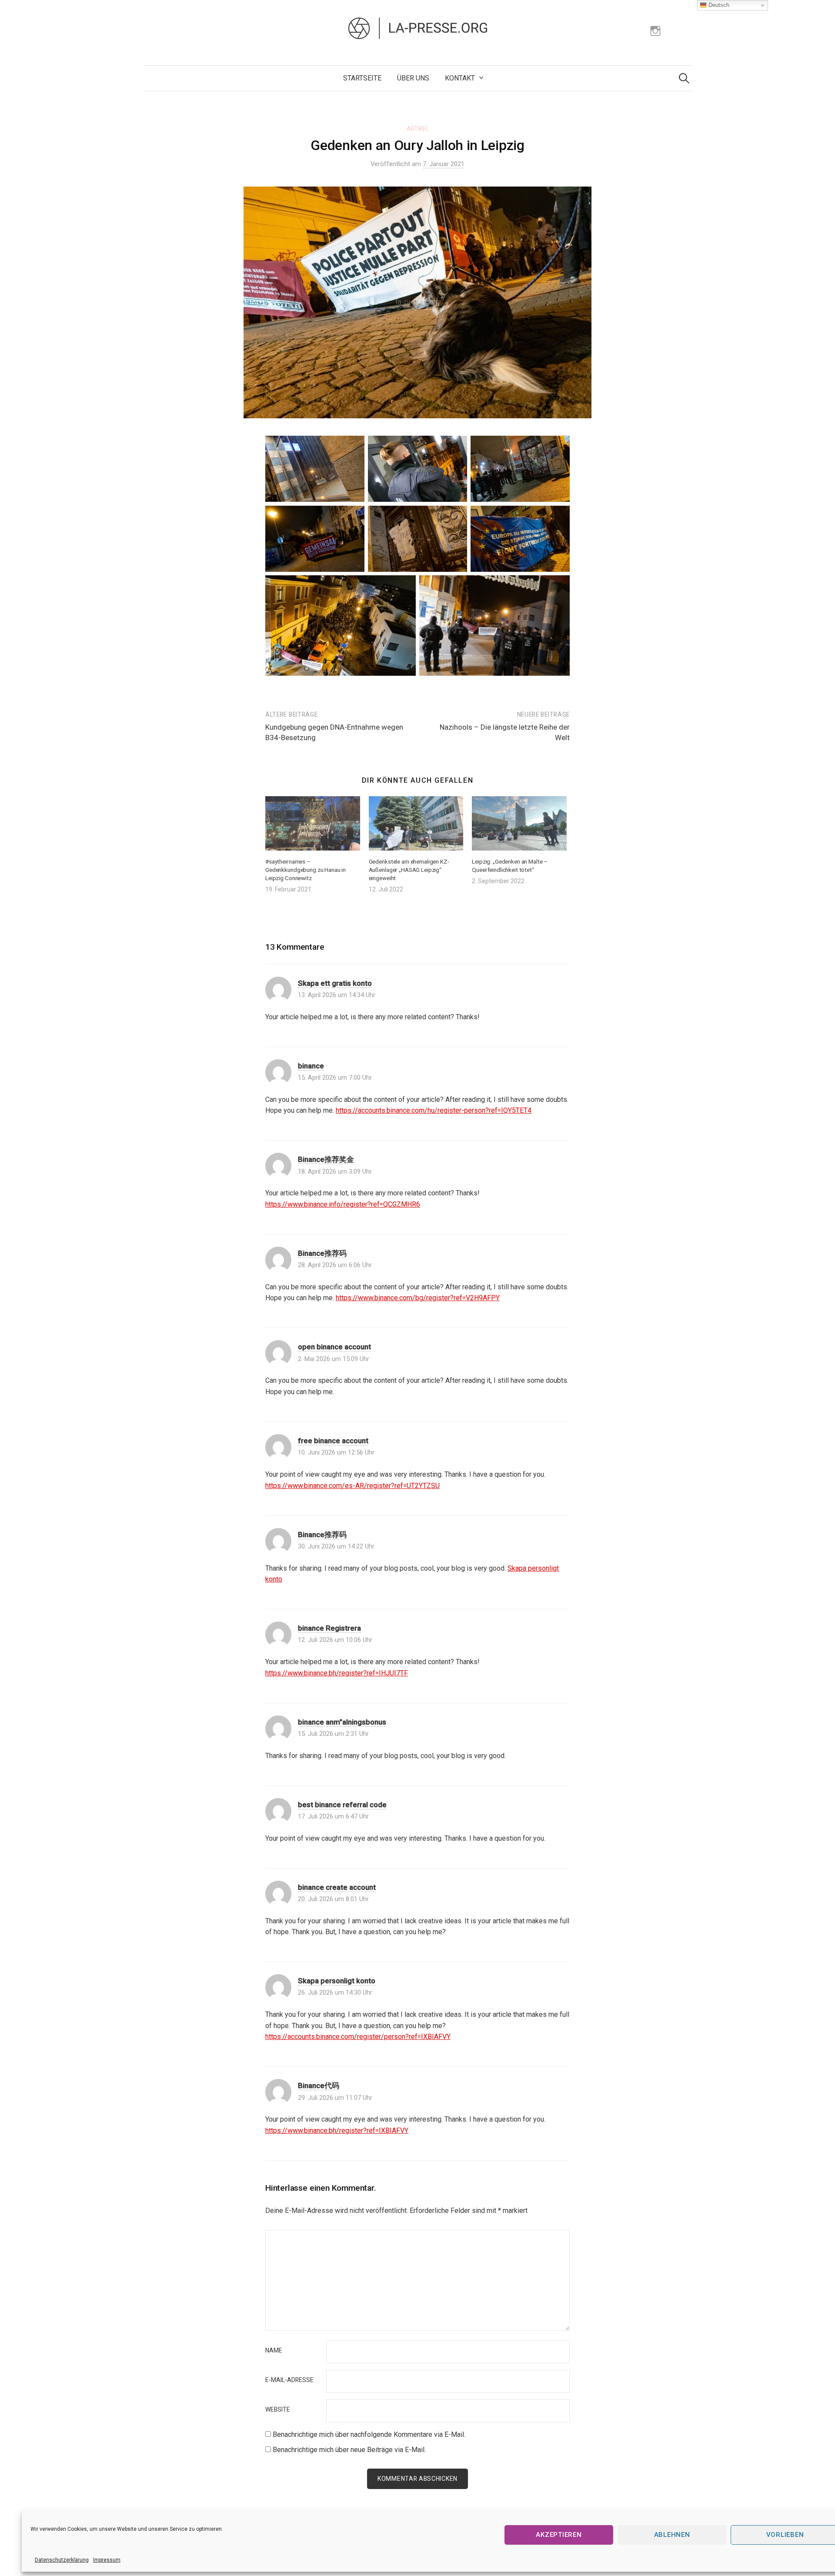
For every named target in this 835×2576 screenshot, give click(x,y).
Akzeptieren (559, 2535)
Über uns (413, 78)
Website (278, 2410)
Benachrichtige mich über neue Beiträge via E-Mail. (349, 2450)
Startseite (362, 78)
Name (274, 2351)
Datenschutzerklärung (62, 2560)
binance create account (337, 1887)
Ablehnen (672, 2535)
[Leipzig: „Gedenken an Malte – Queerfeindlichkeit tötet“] (519, 823)
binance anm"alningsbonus (342, 1722)
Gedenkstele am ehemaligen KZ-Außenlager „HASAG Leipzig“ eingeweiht (409, 870)
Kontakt (460, 78)
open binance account (334, 1347)
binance (311, 1066)
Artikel (418, 129)
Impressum (107, 2560)
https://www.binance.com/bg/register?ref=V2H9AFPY (418, 1298)
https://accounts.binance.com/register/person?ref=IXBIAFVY (358, 2037)
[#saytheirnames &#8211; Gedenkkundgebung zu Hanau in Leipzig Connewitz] (313, 823)
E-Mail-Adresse (289, 2380)
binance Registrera (329, 1628)
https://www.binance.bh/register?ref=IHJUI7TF (337, 1673)
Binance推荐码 (322, 1253)
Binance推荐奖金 (326, 1159)
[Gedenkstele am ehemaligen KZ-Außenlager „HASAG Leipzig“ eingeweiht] (416, 823)
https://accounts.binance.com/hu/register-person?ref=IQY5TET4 (434, 1110)
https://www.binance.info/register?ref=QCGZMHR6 (343, 1204)
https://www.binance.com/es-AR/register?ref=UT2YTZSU (352, 1486)
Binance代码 (319, 2085)
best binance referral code (342, 1805)
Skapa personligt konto (337, 1981)
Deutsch (718, 5)
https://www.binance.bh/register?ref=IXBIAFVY (337, 2131)
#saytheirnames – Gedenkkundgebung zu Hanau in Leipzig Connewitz (306, 870)
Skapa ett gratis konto (335, 983)
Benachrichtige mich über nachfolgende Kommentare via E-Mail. (369, 2434)
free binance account (333, 1441)
